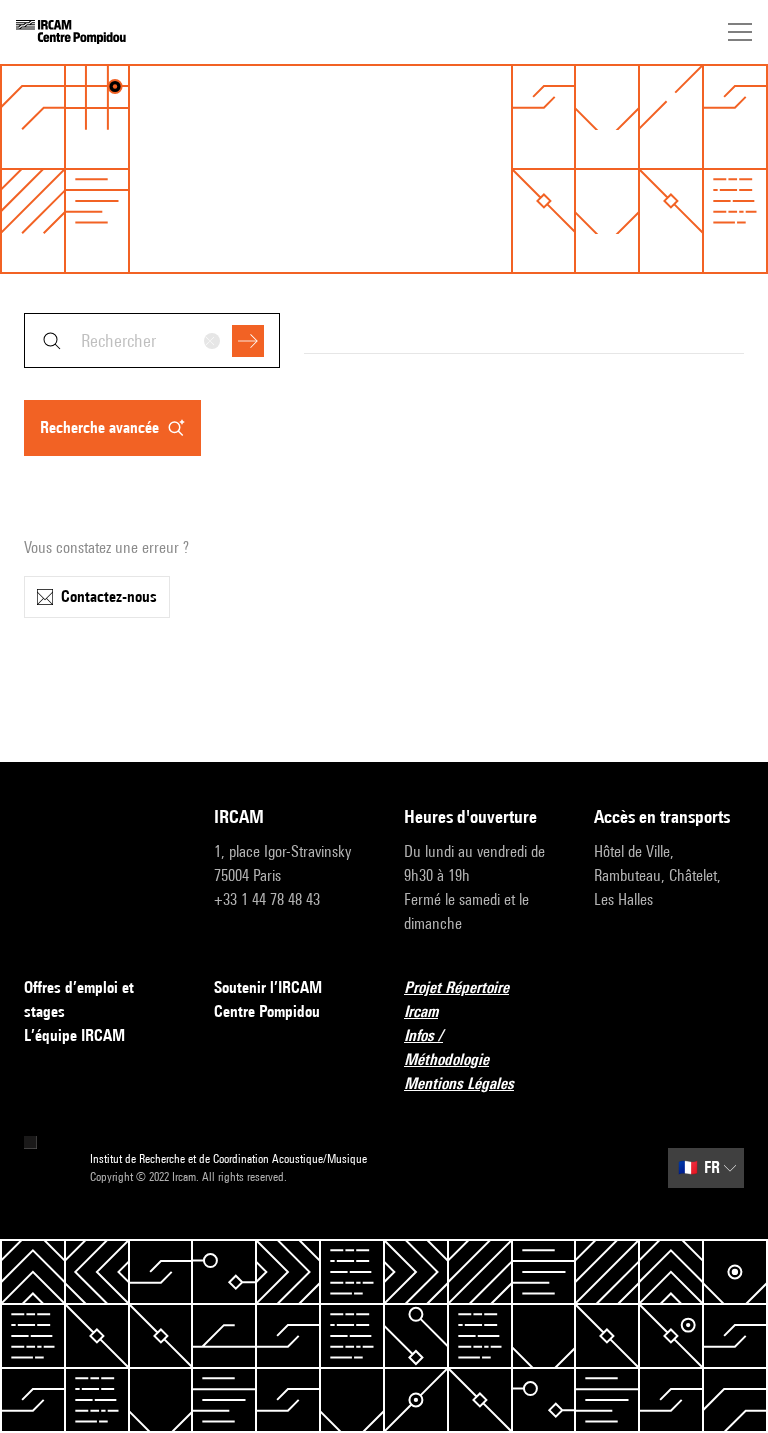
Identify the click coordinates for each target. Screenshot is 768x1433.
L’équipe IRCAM (74, 1035)
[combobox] (152, 340)
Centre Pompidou (267, 1011)
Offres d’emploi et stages (79, 999)
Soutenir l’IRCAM (268, 987)
